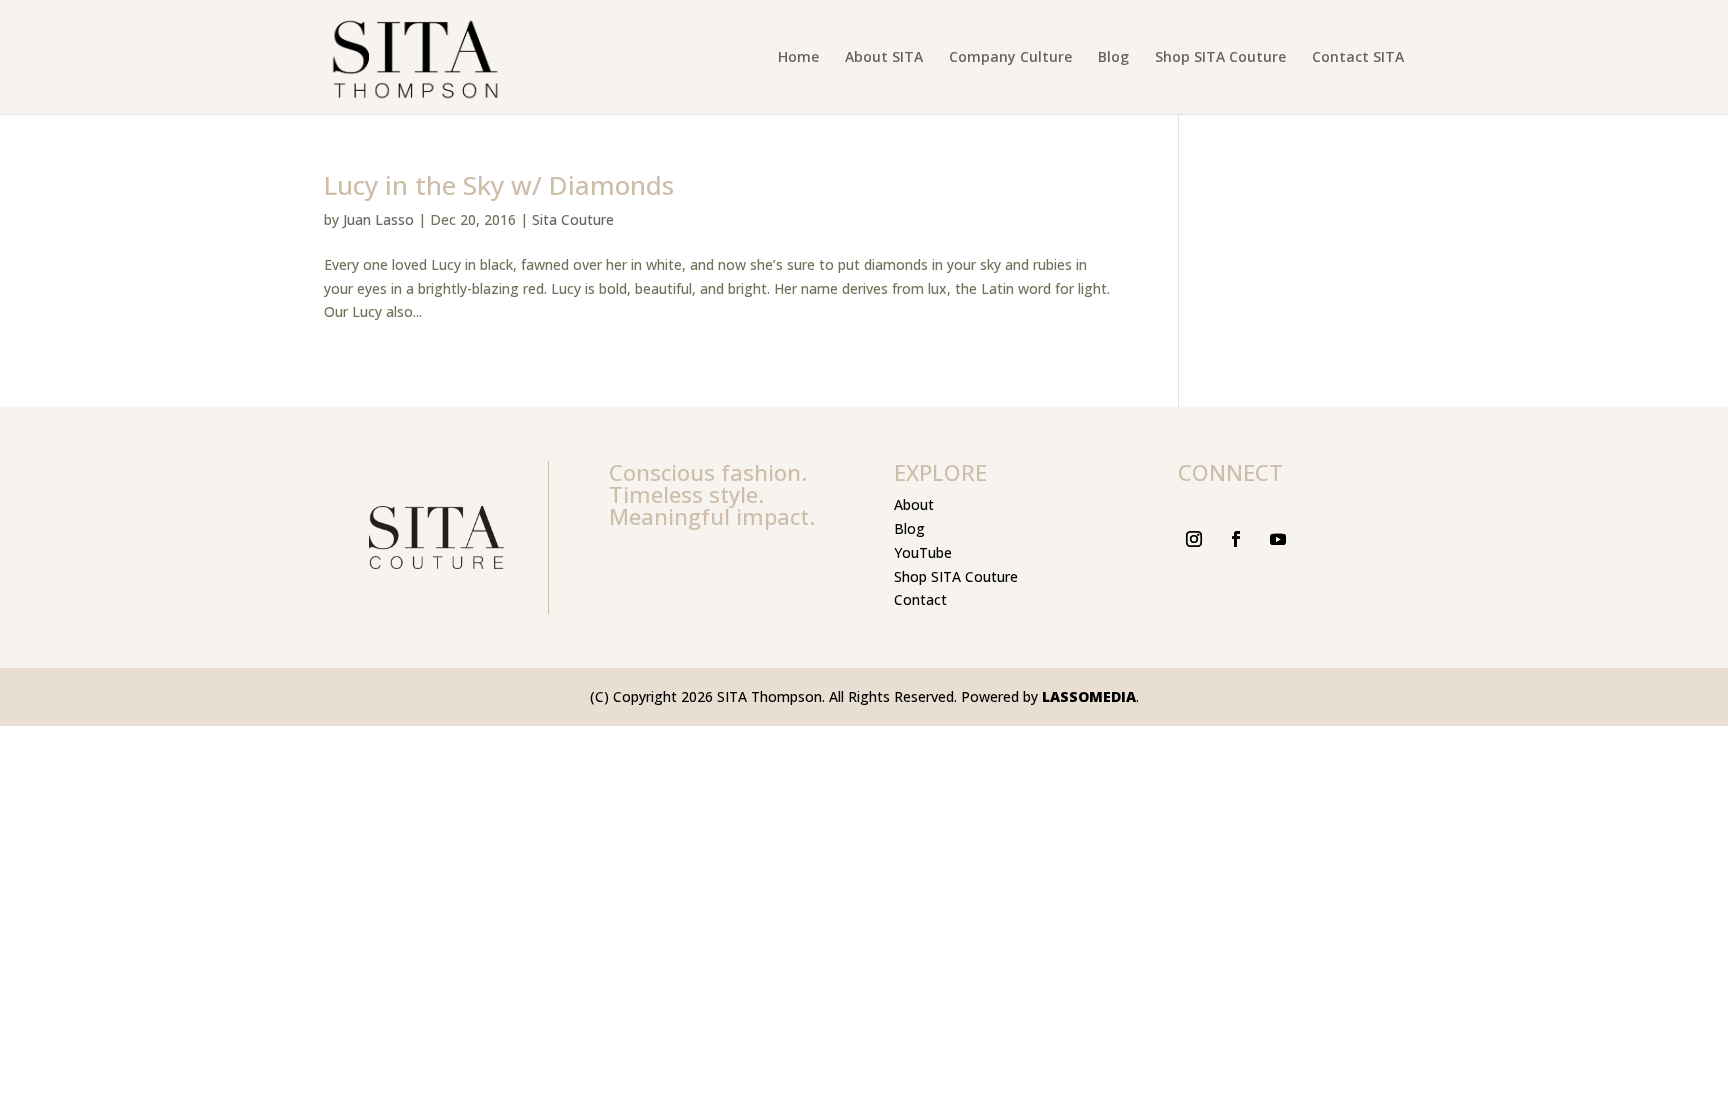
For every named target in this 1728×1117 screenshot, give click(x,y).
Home (798, 58)
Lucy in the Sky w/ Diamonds (499, 185)
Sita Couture (573, 219)
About (914, 504)
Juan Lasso (378, 219)
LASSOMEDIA (1089, 696)
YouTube (923, 552)
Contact (920, 599)
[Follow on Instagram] (1194, 539)
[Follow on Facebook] (1236, 539)
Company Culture (1010, 58)
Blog (1113, 58)
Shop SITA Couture (1220, 58)
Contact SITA (1358, 58)
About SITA (884, 58)
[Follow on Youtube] (1278, 539)
